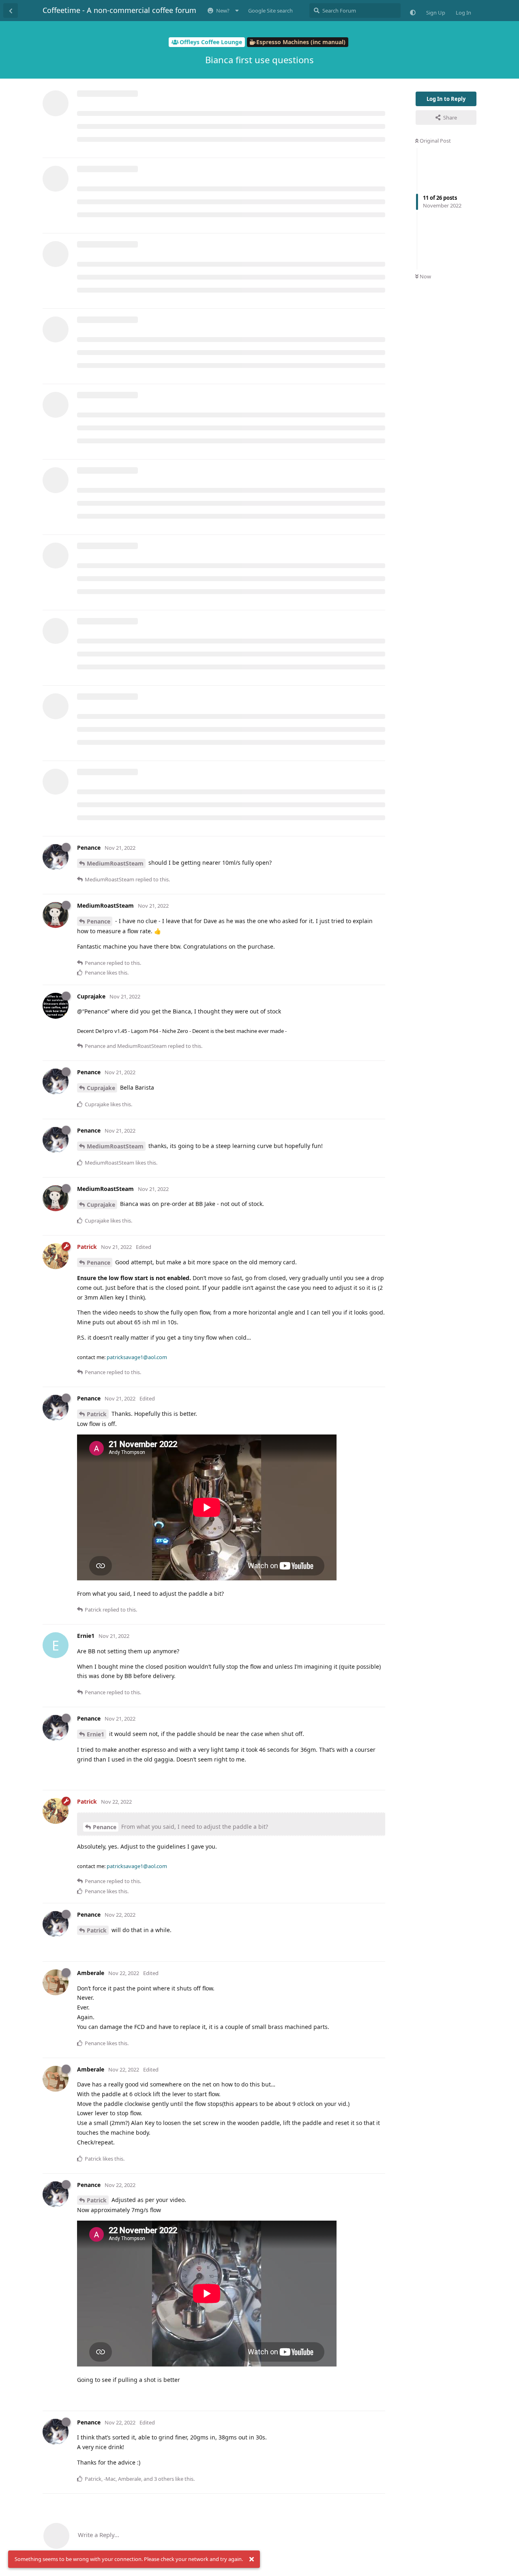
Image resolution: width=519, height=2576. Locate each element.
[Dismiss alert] (251, 2559)
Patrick (97, 1414)
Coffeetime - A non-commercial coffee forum (119, 10)
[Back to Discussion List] (11, 11)
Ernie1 (95, 1734)
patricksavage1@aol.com (137, 1357)
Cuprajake (101, 1088)
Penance (99, 921)
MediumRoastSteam (115, 863)
